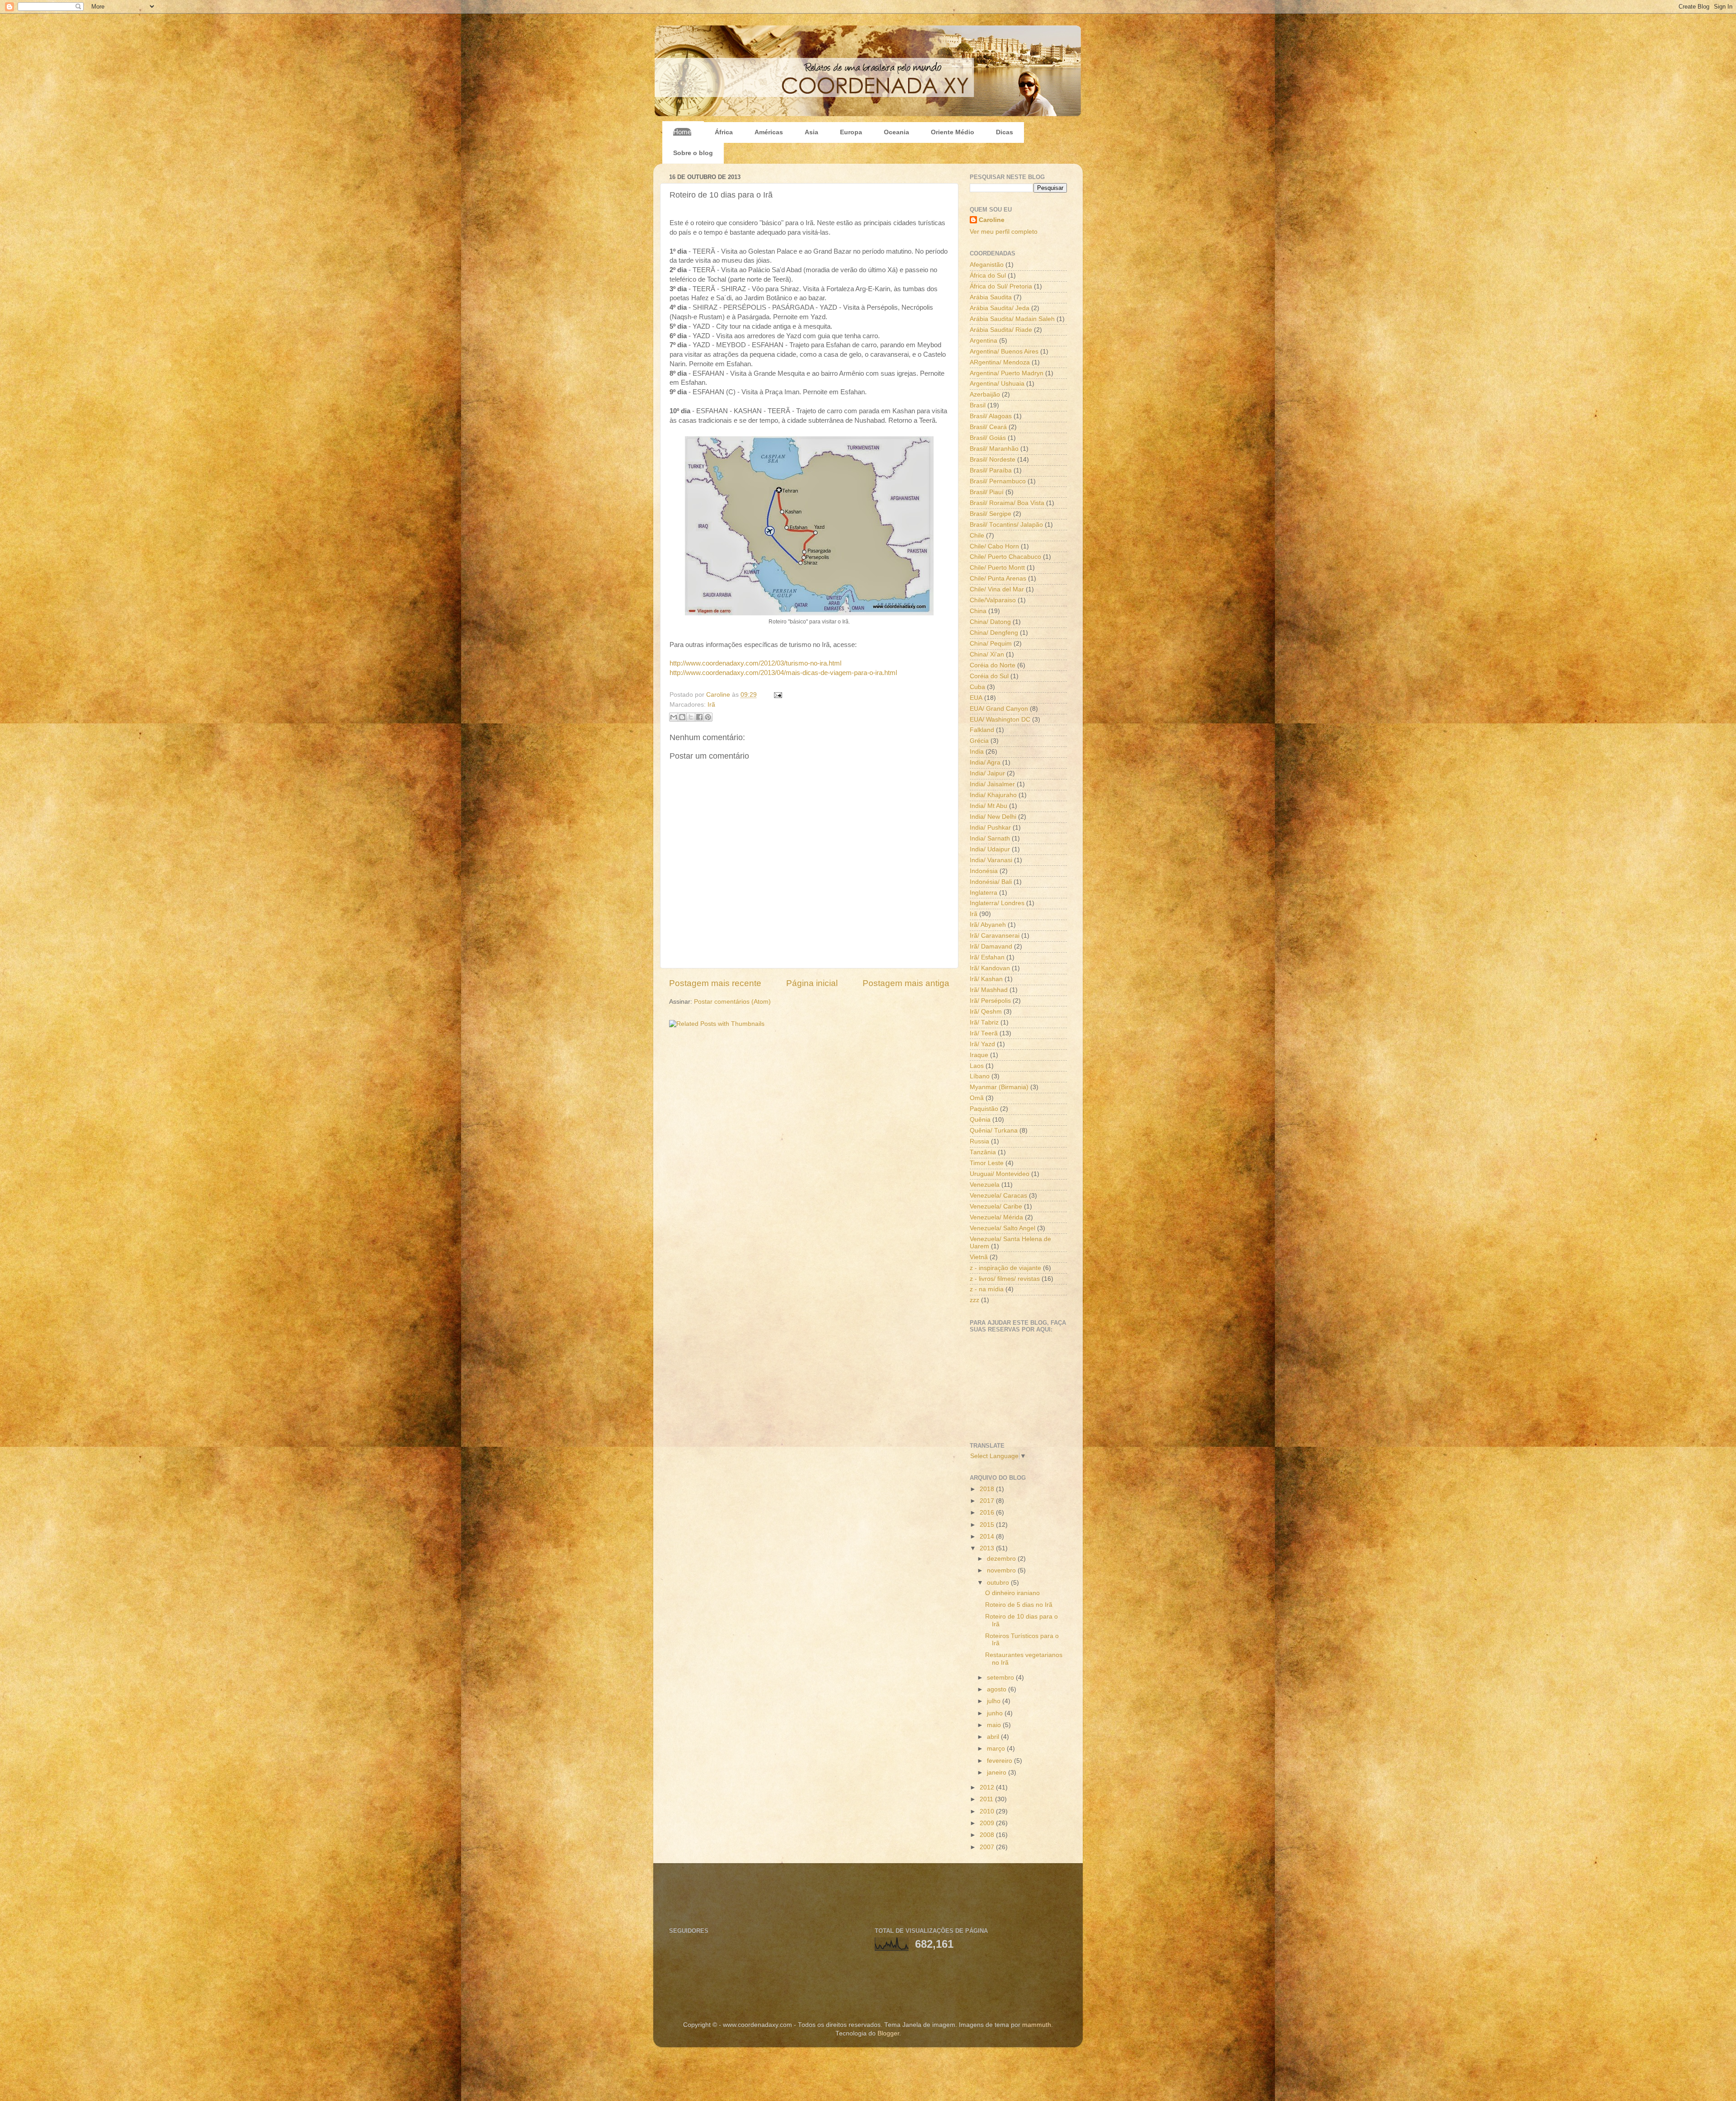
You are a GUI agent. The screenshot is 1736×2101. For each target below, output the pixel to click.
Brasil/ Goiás (988, 438)
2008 (988, 1835)
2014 (988, 1537)
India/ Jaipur (987, 773)
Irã (711, 705)
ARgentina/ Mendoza (1000, 362)
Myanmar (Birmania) (999, 1087)
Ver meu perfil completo (1004, 232)
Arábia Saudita (991, 297)
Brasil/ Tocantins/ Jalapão (1006, 525)
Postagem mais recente (715, 983)
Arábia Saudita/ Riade (1001, 330)
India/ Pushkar (990, 828)
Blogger (888, 2033)
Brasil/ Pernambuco (998, 481)
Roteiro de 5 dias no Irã (1019, 1605)
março (997, 1749)
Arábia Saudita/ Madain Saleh (1012, 319)
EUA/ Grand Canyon (999, 709)
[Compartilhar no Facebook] (699, 717)
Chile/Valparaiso (993, 600)
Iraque (979, 1055)
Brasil (978, 405)
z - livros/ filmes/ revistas (1005, 1279)
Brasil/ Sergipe (991, 514)
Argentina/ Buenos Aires (1004, 352)
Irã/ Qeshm (986, 1012)
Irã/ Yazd (982, 1044)
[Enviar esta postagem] (776, 695)
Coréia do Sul (989, 676)
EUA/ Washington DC (1000, 720)
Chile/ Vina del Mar (997, 589)
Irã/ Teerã (984, 1033)
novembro (1002, 1570)
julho (995, 1701)
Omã (977, 1098)
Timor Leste (987, 1163)
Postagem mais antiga (906, 983)
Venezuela (985, 1185)
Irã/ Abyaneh (988, 925)
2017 (988, 1501)
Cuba (977, 687)
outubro (999, 1583)
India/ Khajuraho (993, 795)
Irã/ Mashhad (989, 990)
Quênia (980, 1120)
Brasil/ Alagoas (991, 416)
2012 (988, 1787)
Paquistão (984, 1109)
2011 (987, 1799)
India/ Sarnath (990, 838)
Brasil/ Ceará (988, 427)
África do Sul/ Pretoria (1001, 286)
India (977, 752)
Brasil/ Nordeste (993, 460)
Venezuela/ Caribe (996, 1206)
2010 (988, 1811)
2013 (988, 1548)
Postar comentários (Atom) (732, 1002)
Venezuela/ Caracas (998, 1196)
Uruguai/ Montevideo (1000, 1174)
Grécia (979, 741)
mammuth (1037, 2025)
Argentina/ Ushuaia (997, 384)
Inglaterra (984, 893)
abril (994, 1737)
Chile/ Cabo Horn (994, 546)
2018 (988, 1489)
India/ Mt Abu (988, 806)
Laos (977, 1066)
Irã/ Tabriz (984, 1022)
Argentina (984, 341)
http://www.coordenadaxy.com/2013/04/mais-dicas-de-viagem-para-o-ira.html (783, 673)
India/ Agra (985, 762)
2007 (988, 1847)
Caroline (719, 695)
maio (995, 1725)
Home (682, 132)
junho (996, 1713)
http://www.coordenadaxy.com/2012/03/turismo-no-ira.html (755, 663)
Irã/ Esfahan (987, 957)
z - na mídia (987, 1289)
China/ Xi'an (987, 654)
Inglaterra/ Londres (997, 903)
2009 (988, 1823)
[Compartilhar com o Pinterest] (708, 717)
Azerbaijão (985, 394)
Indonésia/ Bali (991, 882)
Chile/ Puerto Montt (997, 568)
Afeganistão (987, 265)
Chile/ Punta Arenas (998, 578)
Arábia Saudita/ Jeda (1000, 308)
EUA (976, 698)
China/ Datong (990, 622)
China (978, 611)
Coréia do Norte (993, 665)
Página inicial (812, 983)
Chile (977, 536)
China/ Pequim (991, 644)
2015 (988, 1525)
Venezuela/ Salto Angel (1002, 1228)
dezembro (1002, 1559)
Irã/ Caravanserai (995, 936)
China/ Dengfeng (994, 633)
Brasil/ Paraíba (991, 470)
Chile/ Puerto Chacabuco (1005, 557)
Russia (979, 1141)
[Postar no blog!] (682, 717)
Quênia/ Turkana (994, 1131)
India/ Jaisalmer (992, 784)
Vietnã (979, 1257)
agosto (998, 1689)
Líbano (980, 1076)
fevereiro (1000, 1761)
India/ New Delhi (993, 817)
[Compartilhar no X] (691, 717)
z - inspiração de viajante (1005, 1268)
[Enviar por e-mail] (674, 717)
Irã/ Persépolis (990, 1001)
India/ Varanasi (991, 860)
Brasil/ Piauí (987, 492)
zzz (974, 1300)
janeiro (998, 1773)
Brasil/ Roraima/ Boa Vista (1007, 503)
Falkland (982, 730)
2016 (988, 1513)
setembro (1001, 1678)
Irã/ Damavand (991, 947)
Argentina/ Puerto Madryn (1007, 373)
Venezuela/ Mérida (996, 1217)
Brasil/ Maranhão (994, 449)
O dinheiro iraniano (1012, 1593)
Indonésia (984, 871)
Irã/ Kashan (986, 979)
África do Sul (988, 276)
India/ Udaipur (990, 849)
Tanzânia (983, 1152)
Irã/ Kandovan (990, 968)
